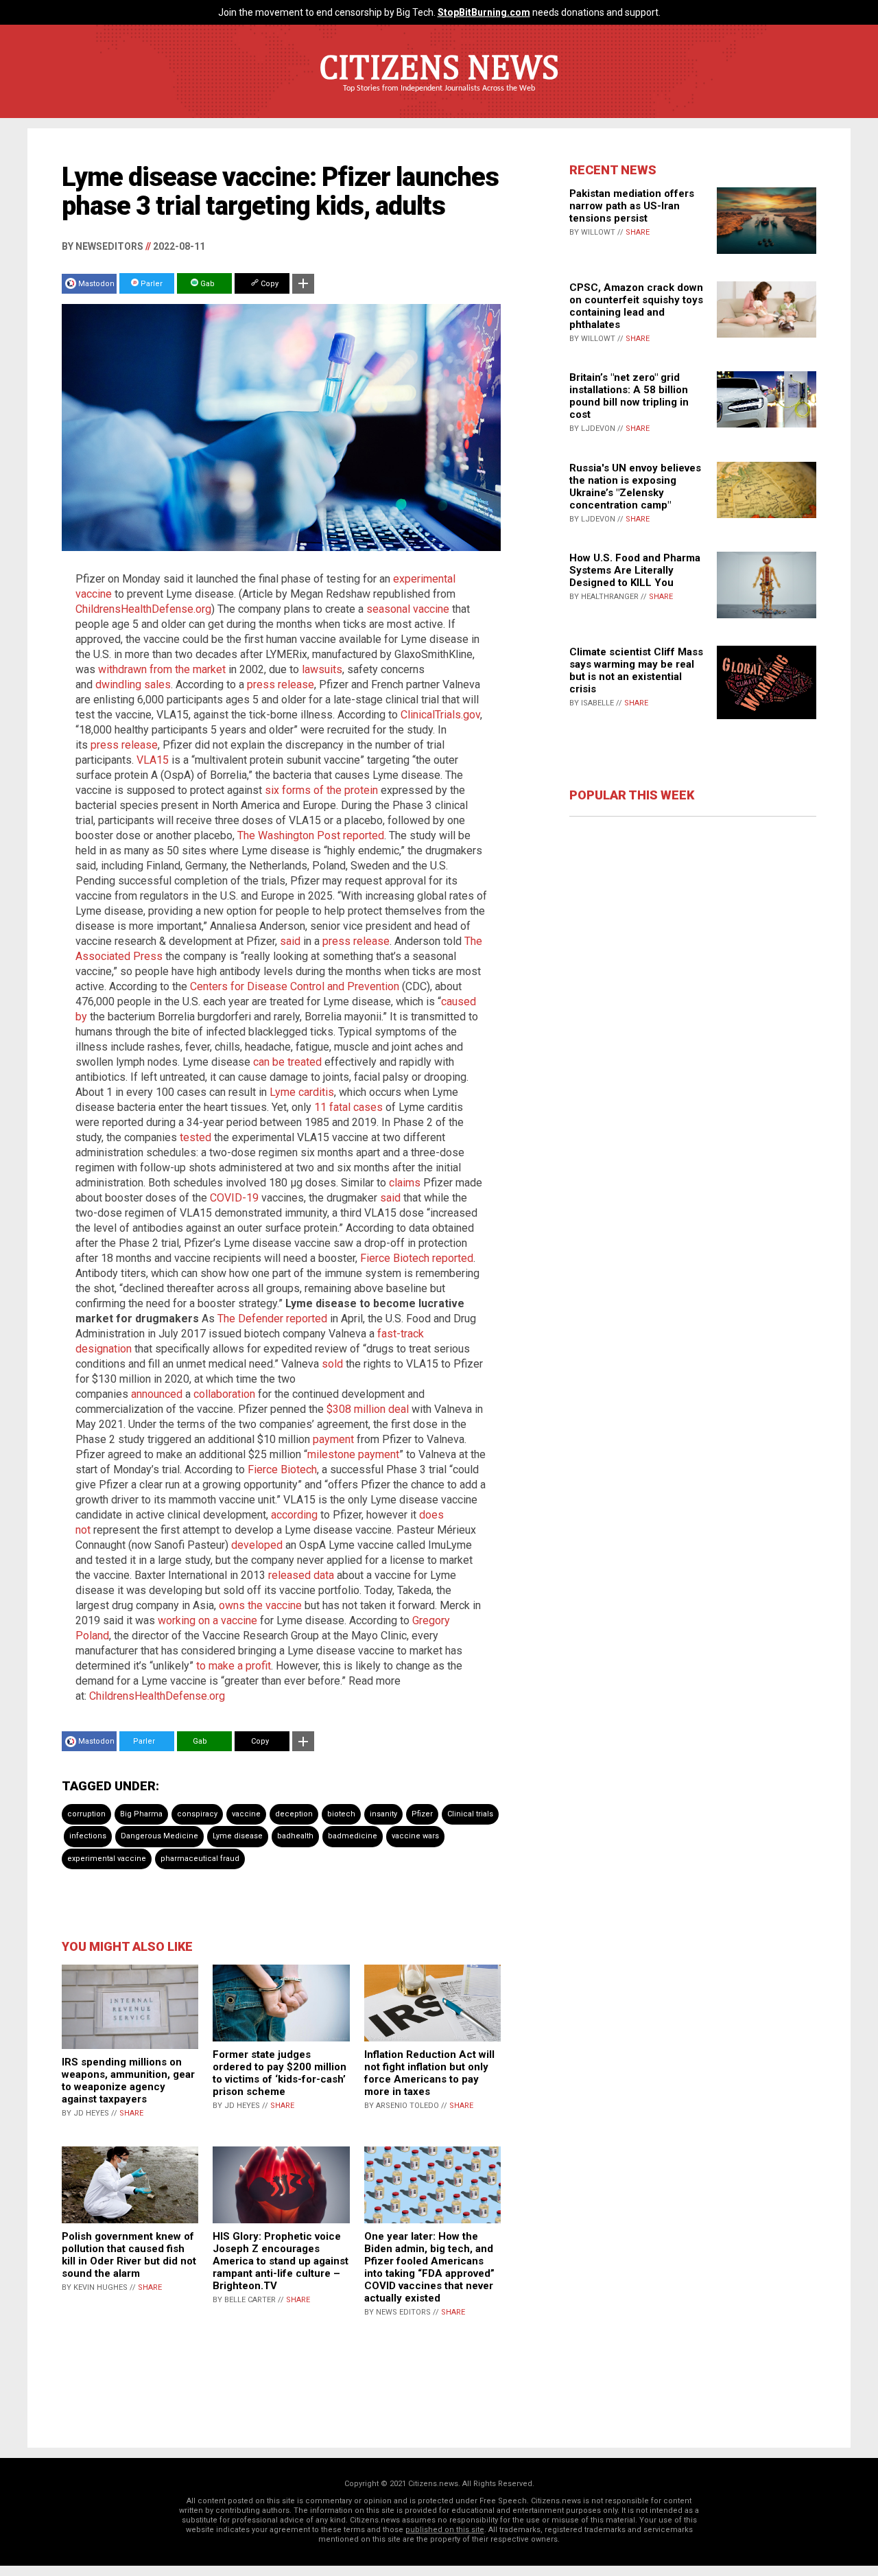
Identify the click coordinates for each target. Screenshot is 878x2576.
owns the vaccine (260, 1605)
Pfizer (422, 1814)
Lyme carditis (302, 1092)
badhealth (295, 1836)
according (294, 1515)
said (292, 941)
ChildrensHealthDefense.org (143, 609)
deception (294, 1814)
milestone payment (353, 1454)
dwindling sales (133, 684)
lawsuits (322, 669)
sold (332, 1364)
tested (195, 1137)
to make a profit (234, 1666)
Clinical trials (470, 1814)
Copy (269, 284)
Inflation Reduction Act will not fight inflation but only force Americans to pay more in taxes (429, 2073)
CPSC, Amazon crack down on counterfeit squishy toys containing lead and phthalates (636, 306)
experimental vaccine (107, 1859)
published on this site (445, 2530)
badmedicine (353, 1836)
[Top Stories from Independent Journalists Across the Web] (439, 98)
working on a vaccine (207, 1620)
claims (405, 1183)
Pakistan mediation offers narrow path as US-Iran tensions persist (632, 206)
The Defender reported (272, 1319)
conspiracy (197, 1814)
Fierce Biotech (282, 1470)
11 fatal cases (348, 1107)
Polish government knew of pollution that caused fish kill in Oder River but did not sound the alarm (129, 2255)
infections (88, 1836)
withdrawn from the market (162, 669)
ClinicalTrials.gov (440, 715)
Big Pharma (141, 1814)
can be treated (287, 1062)
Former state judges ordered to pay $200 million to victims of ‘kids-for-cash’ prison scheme (280, 2073)
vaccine (246, 1814)
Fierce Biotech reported (417, 1258)
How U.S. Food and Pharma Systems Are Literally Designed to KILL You (635, 570)
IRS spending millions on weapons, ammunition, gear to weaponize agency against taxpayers (128, 2081)
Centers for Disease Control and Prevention (295, 986)
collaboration (224, 1394)
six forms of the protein (321, 790)
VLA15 (153, 760)
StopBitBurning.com (484, 12)
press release (281, 684)
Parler (151, 284)
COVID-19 (234, 1198)
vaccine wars (415, 1836)
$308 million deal (368, 1409)
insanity (383, 1814)
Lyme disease (238, 1836)
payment (333, 1439)
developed (257, 1545)
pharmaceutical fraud (200, 1859)
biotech (341, 1814)
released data (301, 1575)
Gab (206, 284)
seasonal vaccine (408, 609)
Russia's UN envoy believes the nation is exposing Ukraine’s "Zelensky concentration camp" (635, 487)
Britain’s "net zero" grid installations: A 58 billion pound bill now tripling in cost (629, 396)
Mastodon (96, 284)
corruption (86, 1814)
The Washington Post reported (311, 835)
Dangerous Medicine (159, 1836)
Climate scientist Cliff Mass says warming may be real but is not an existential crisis (636, 670)
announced (157, 1394)
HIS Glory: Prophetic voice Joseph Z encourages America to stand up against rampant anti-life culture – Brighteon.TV (281, 2261)
